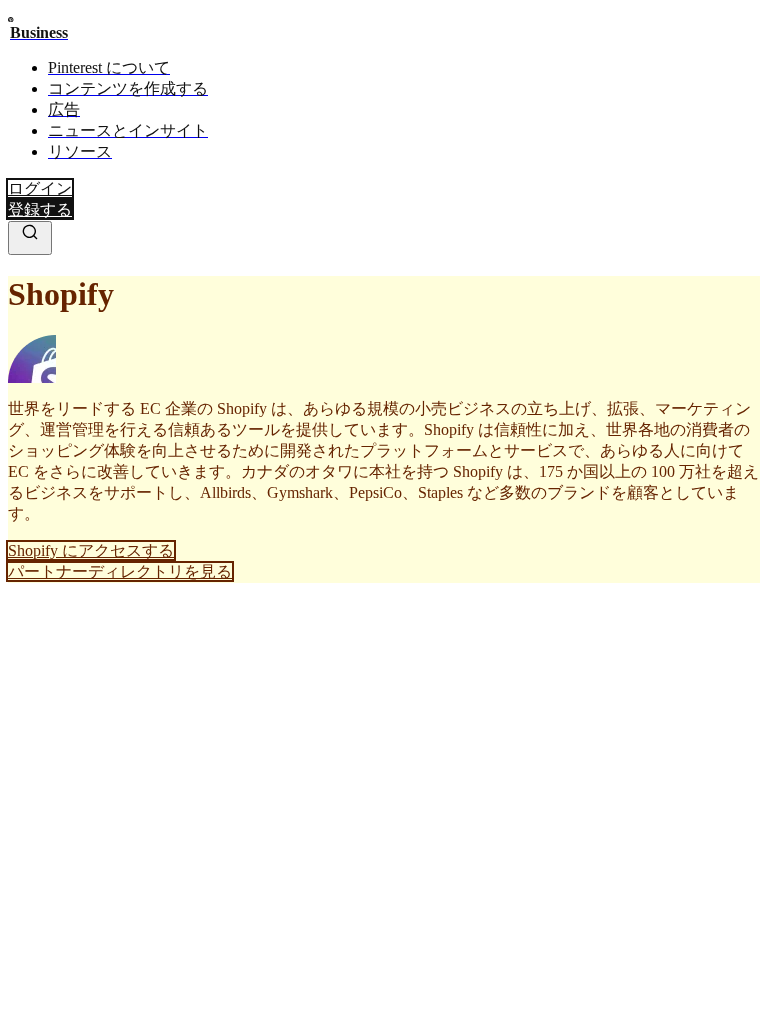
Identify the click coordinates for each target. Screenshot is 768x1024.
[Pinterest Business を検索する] (30, 238)
